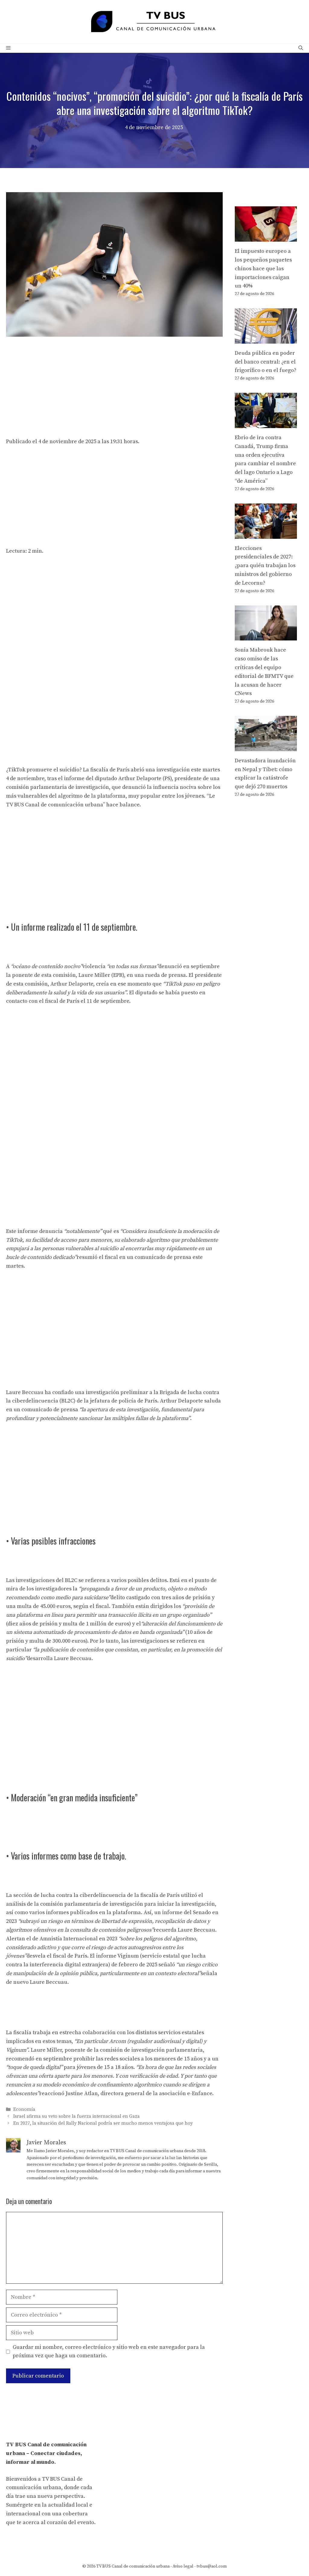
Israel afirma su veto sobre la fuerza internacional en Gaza (76, 2116)
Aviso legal (183, 2566)
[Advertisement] (114, 387)
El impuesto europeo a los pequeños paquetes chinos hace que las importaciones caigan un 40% (263, 268)
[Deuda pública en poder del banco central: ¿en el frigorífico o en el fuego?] (266, 339)
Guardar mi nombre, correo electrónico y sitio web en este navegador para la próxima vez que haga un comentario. (109, 2352)
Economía (24, 2109)
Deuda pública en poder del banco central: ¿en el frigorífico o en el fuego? (266, 362)
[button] (301, 48)
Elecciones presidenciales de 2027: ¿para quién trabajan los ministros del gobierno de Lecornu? (265, 566)
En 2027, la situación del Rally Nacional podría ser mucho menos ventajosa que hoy (103, 2123)
